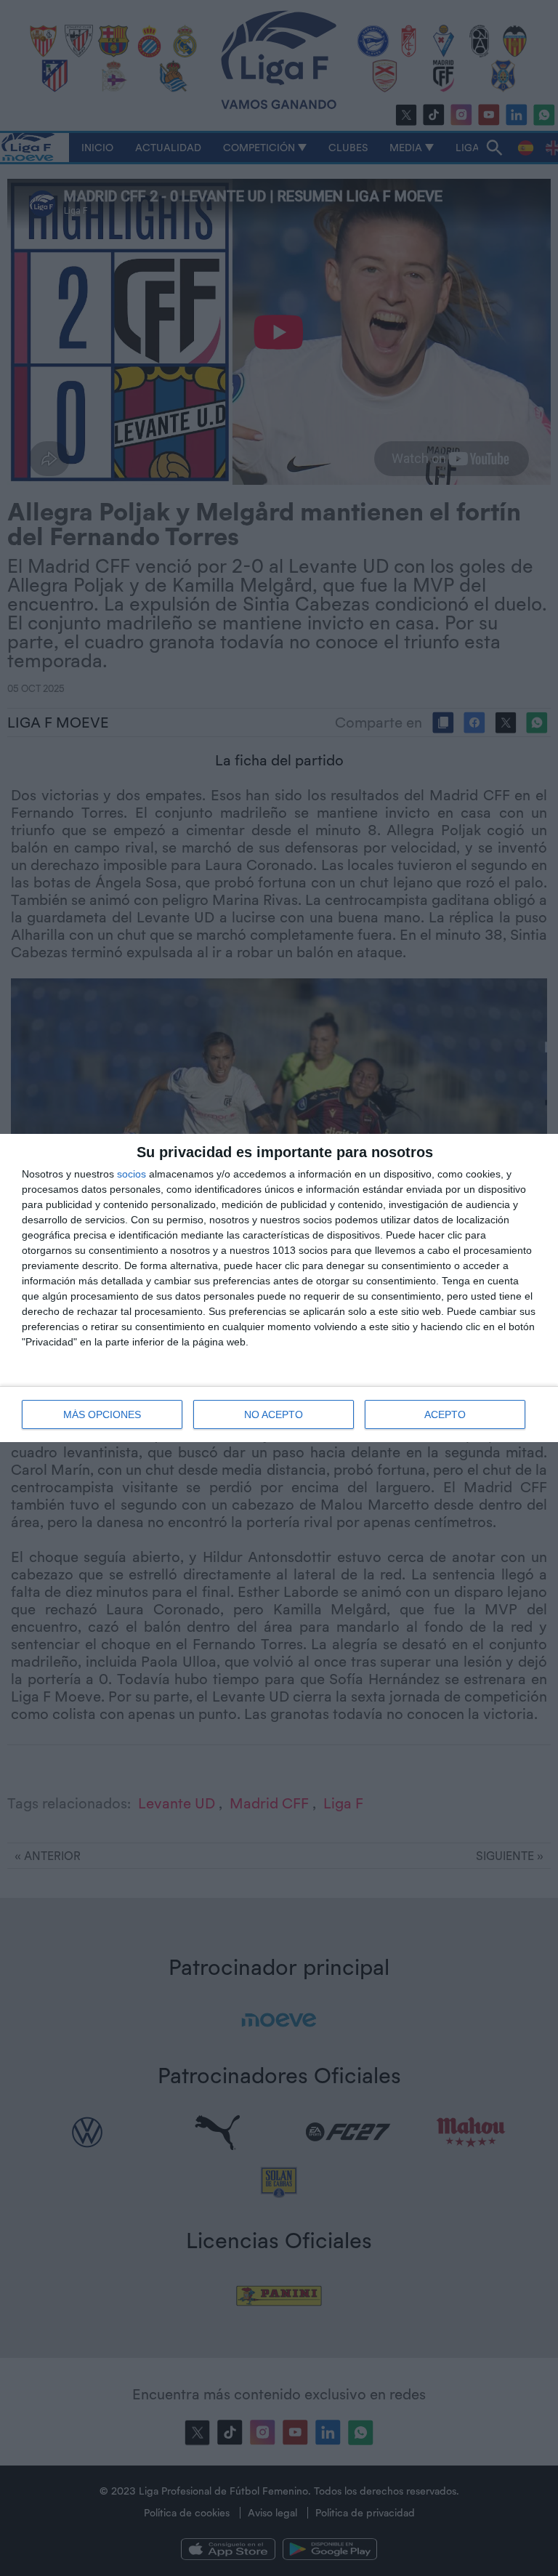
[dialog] (279, 1288)
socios (132, 1174)
